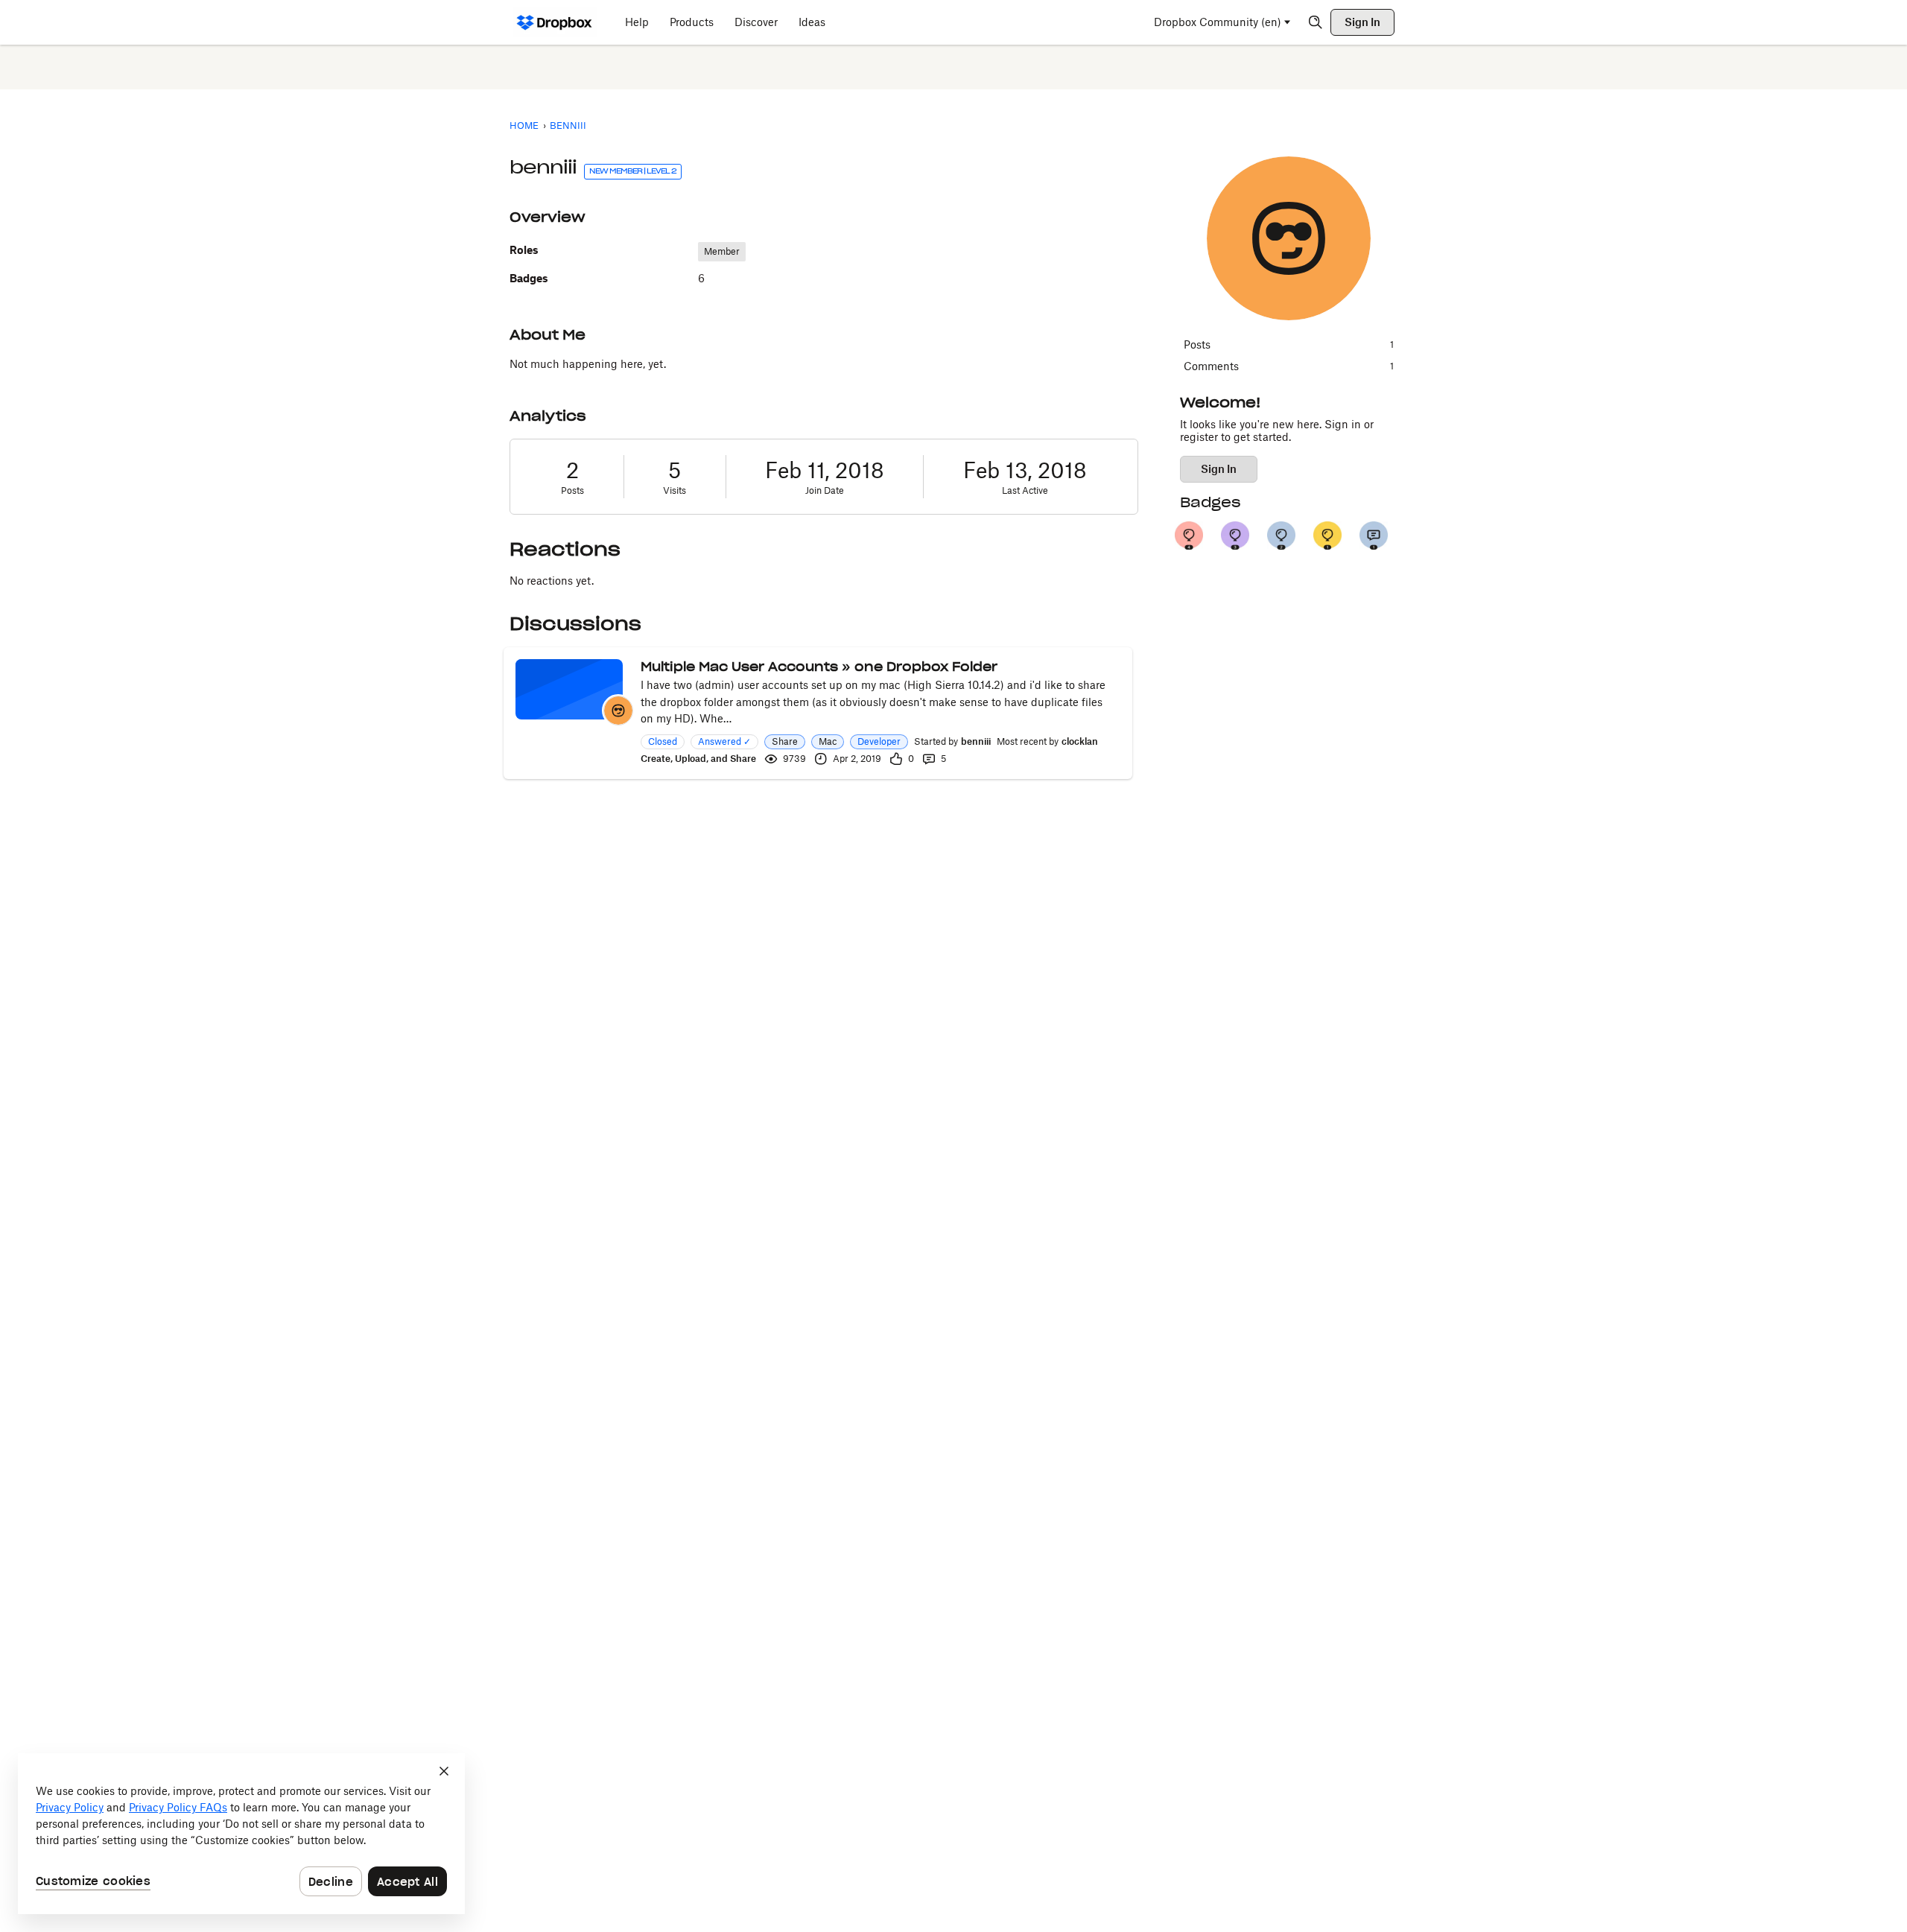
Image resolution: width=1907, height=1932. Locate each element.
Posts (572, 490)
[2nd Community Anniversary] (1281, 536)
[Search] (1316, 22)
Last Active (1025, 490)
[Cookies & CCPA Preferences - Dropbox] (241, 1834)
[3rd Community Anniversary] (1235, 536)
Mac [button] (828, 741)
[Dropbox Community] (555, 22)
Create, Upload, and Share (698, 759)
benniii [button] (976, 741)
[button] (618, 711)
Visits (675, 490)
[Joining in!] (1374, 536)
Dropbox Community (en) (1218, 22)
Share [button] (785, 741)
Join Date (825, 490)
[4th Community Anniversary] (1189, 536)
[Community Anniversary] (1327, 536)
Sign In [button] (1219, 469)
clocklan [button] (1080, 741)
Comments (1289, 366)
